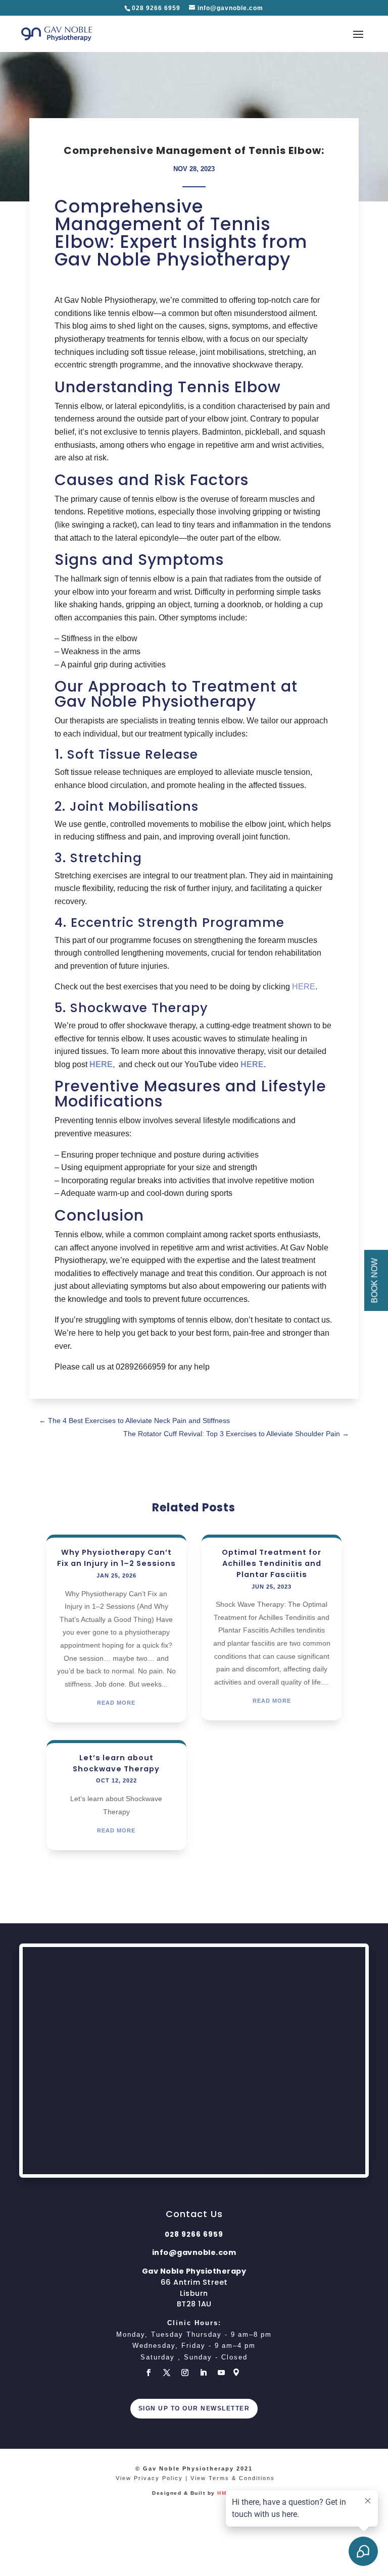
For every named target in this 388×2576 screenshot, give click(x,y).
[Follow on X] (167, 2373)
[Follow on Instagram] (185, 2373)
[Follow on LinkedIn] (203, 2373)
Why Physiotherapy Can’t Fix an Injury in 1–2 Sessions (116, 1558)
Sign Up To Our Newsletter (194, 2408)
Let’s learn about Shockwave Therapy (116, 1763)
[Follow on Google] (239, 2373)
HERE (304, 987)
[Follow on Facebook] (149, 2373)
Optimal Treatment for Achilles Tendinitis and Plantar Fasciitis (272, 1563)
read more (116, 1703)
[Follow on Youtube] (221, 2373)
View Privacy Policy (149, 2478)
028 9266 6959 (157, 8)
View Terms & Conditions (233, 2478)
